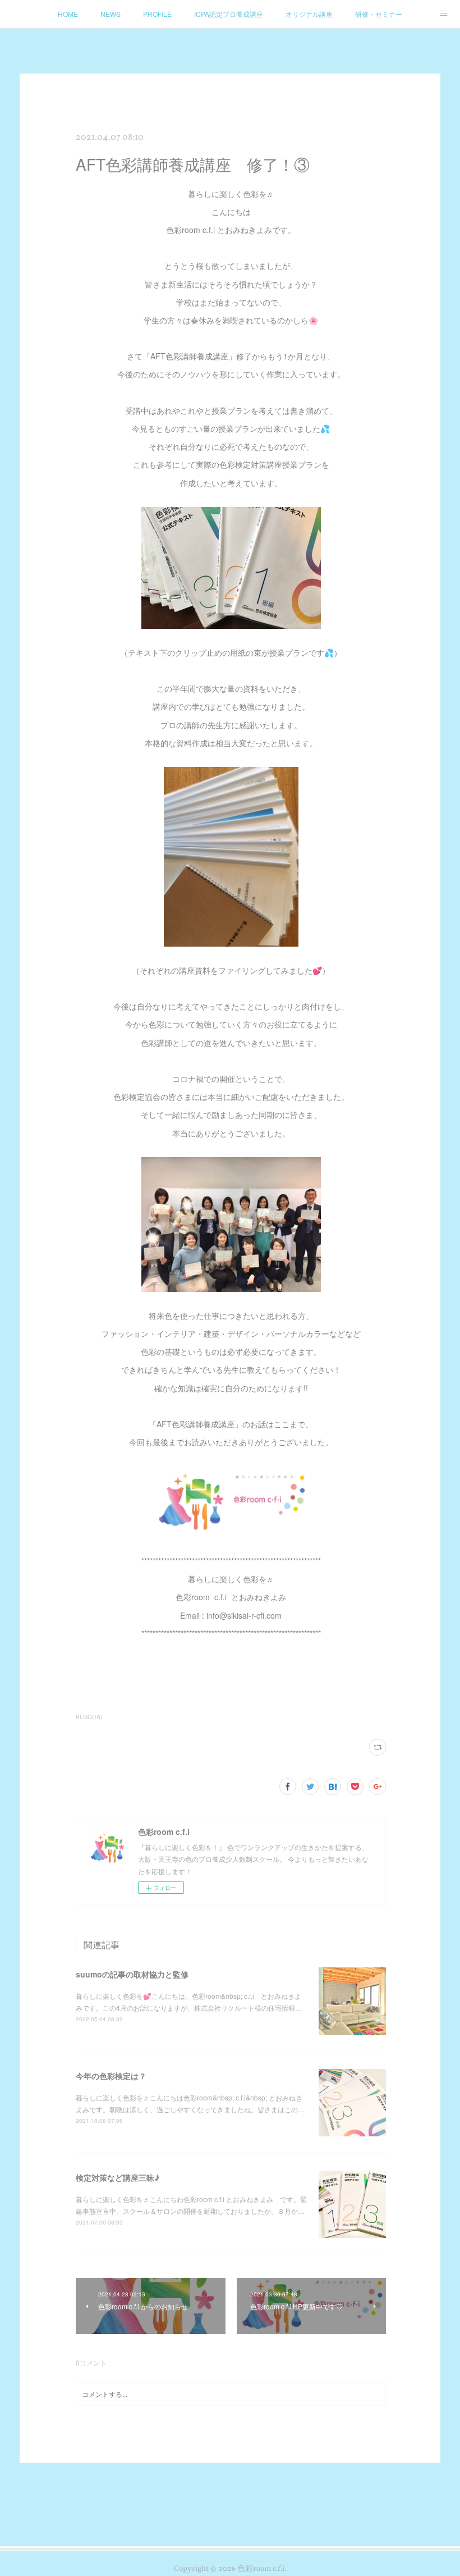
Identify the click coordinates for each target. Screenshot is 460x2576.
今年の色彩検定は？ (111, 2076)
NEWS (111, 14)
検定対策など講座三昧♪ (118, 2177)
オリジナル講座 (309, 14)
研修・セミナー (379, 14)
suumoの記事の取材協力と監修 (132, 1974)
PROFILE (157, 14)
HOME (68, 14)
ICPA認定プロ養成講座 (229, 14)
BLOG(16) (89, 1717)
